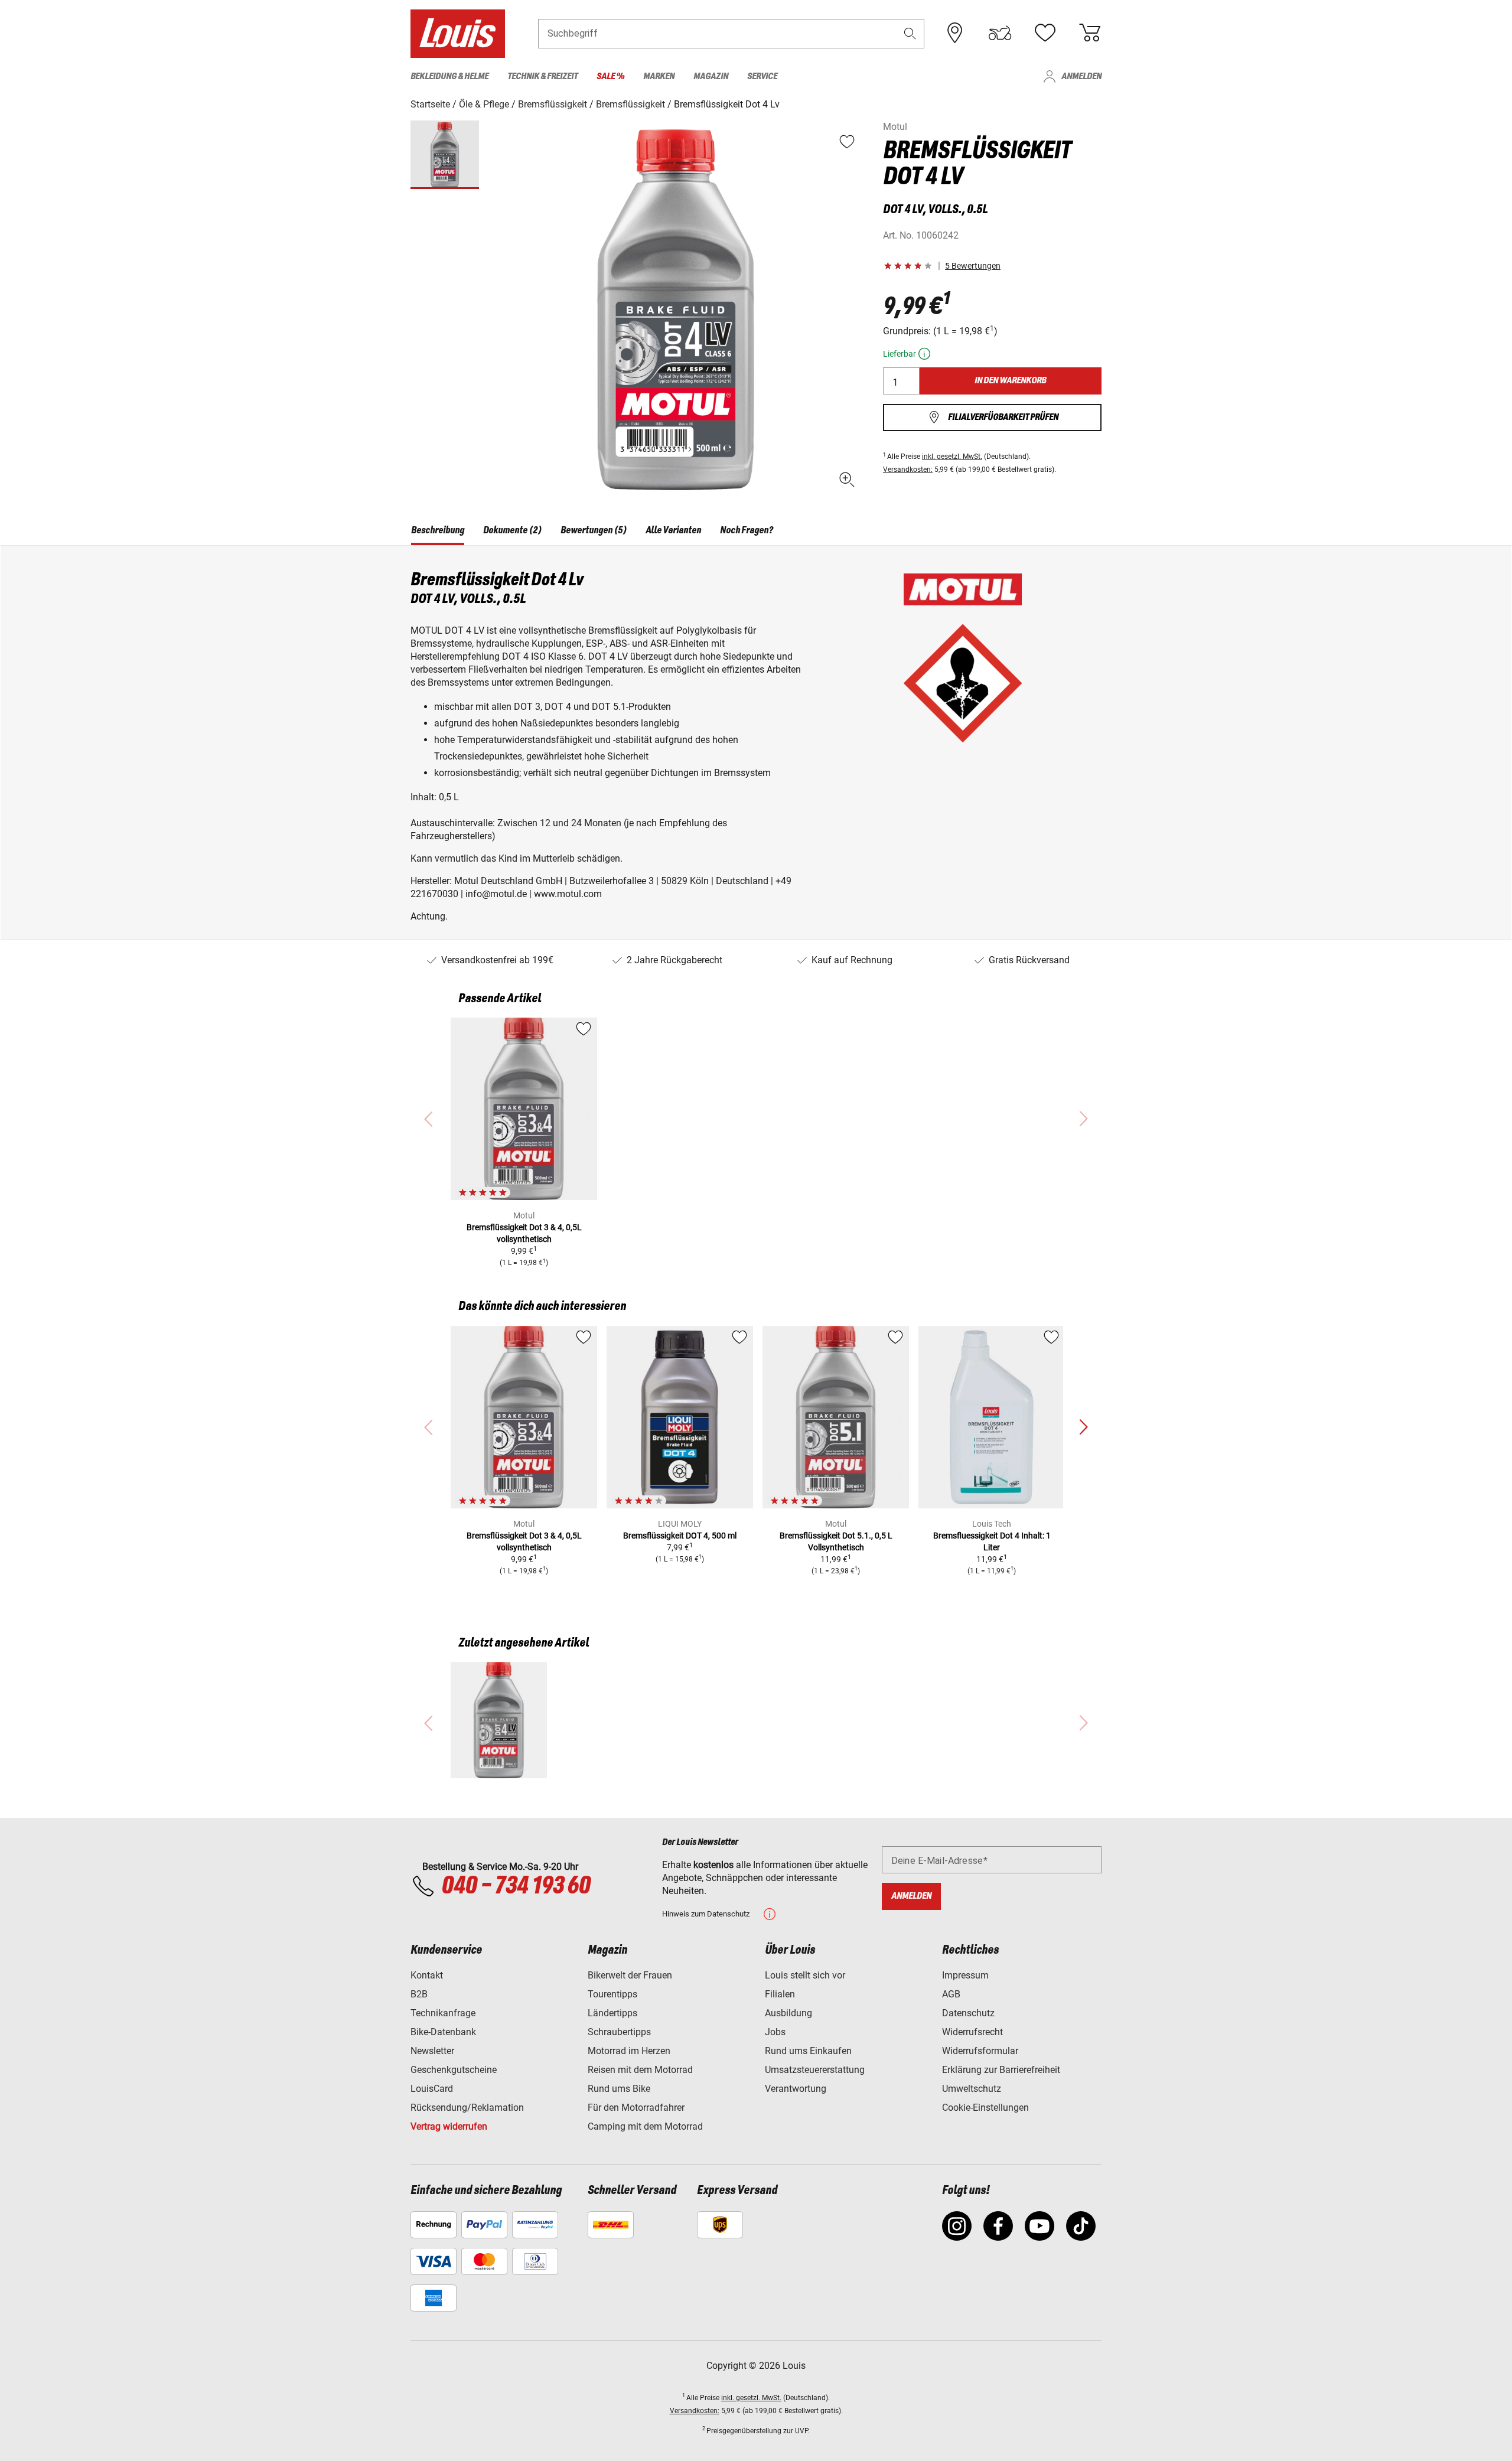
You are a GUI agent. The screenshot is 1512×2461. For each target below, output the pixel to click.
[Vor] (1083, 1427)
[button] (910, 33)
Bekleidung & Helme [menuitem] (449, 76)
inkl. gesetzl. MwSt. (952, 457)
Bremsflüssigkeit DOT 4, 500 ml (680, 1536)
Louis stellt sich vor (805, 1975)
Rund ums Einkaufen (808, 2051)
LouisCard (432, 2089)
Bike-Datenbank (443, 2032)
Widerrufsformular (980, 2051)
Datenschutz (968, 2013)
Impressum (965, 1975)
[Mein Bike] (1000, 33)
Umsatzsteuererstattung (815, 2070)
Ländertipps (612, 2013)
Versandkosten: (908, 470)
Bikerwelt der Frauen (630, 1975)
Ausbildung (788, 2013)
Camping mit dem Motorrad (645, 2126)
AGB (951, 1994)
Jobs (775, 2032)
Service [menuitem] (762, 76)
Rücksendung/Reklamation (467, 2108)
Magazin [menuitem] (711, 76)
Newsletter (432, 2051)
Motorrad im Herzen (629, 2051)
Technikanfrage (443, 2013)
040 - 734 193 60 (516, 1886)
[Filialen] (955, 33)
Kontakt (427, 1975)
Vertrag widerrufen (449, 2126)
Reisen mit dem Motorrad (640, 2070)
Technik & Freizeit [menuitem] (542, 76)
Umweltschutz (972, 2089)
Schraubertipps (619, 2032)
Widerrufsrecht (972, 2032)
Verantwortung (796, 2089)
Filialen (780, 1994)
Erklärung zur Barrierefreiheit (1001, 2070)
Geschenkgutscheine (454, 2070)
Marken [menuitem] (659, 76)
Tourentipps (612, 1994)
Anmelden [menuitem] (1081, 76)
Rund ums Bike (619, 2089)
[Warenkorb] (1090, 33)
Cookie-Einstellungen (985, 2108)
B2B (419, 1994)
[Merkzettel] (1045, 33)
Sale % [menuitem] (610, 76)
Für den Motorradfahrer (636, 2108)
